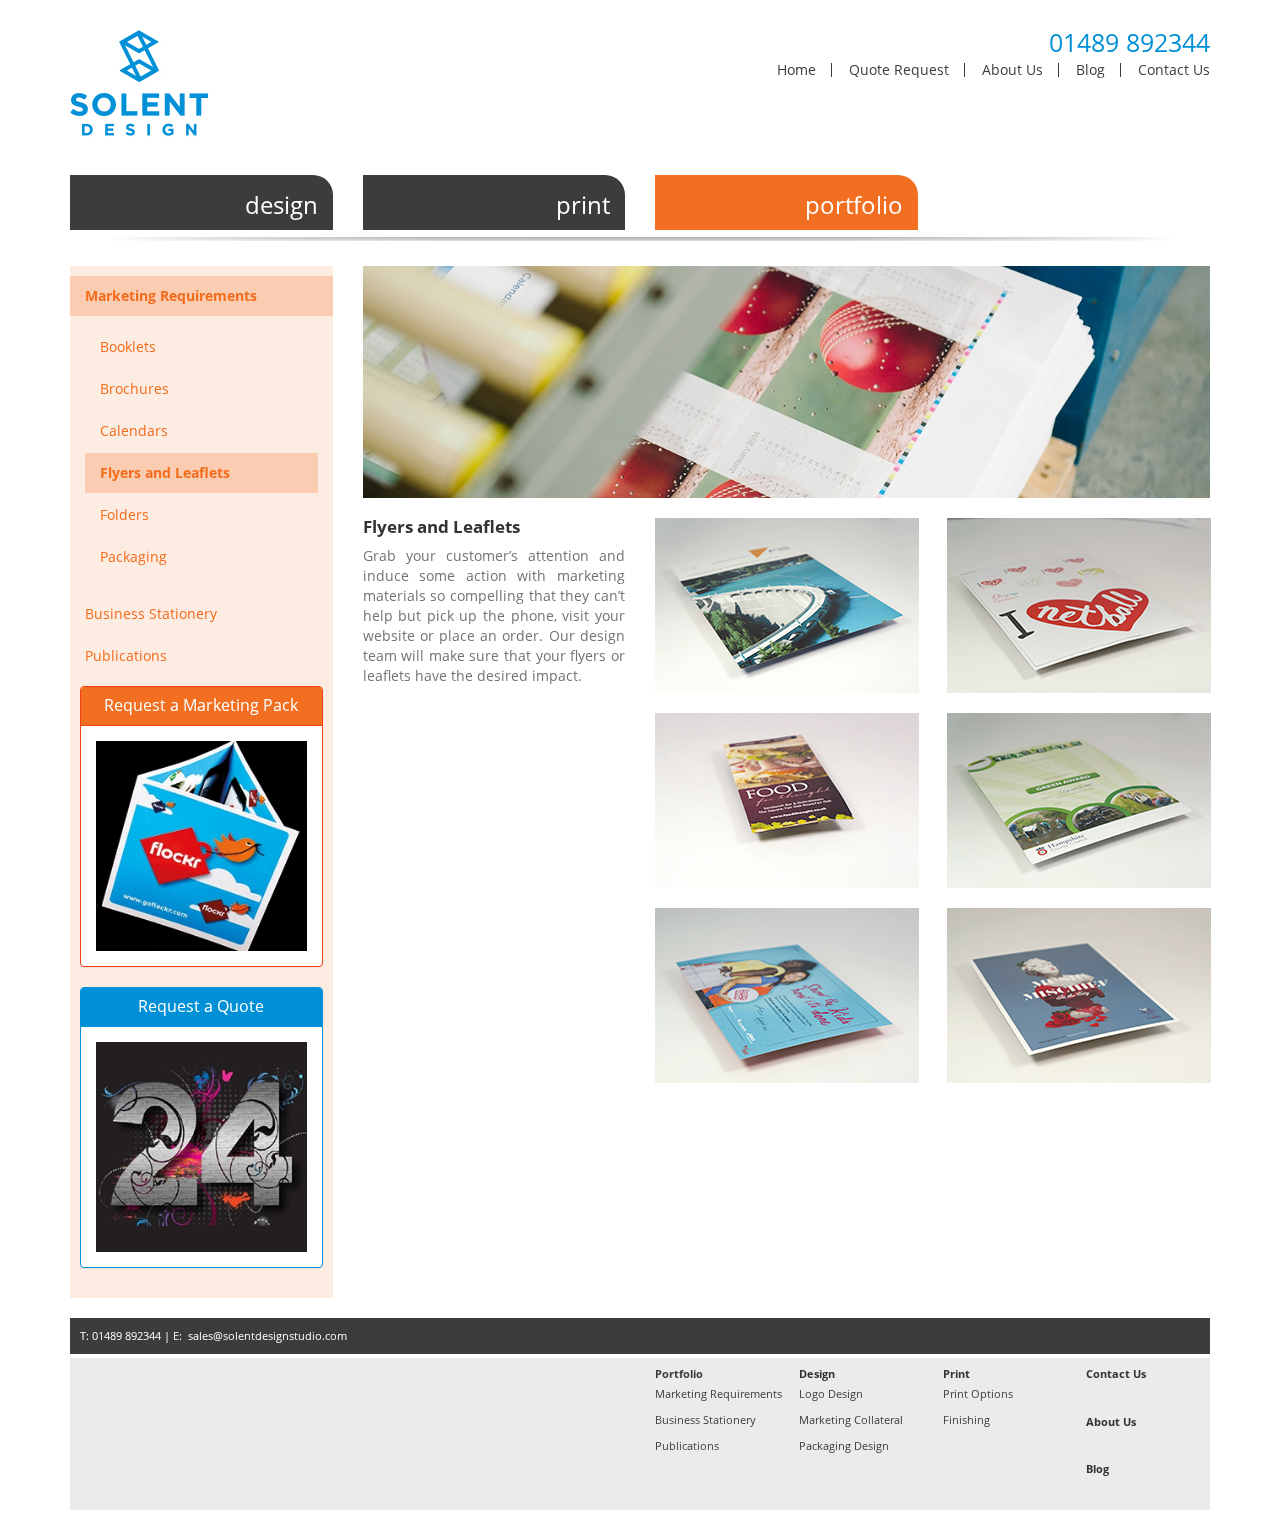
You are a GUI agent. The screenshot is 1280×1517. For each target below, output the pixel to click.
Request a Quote (201, 1006)
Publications (126, 655)
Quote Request (899, 70)
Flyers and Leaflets (165, 472)
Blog (1090, 70)
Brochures (134, 388)
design (281, 205)
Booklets (128, 346)
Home (796, 70)
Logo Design (831, 1393)
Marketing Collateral (851, 1419)
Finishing (966, 1419)
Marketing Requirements (171, 295)
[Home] (160, 90)
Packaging (133, 556)
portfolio (854, 205)
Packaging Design (844, 1445)
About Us (1012, 70)
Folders (124, 514)
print (583, 205)
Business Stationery (151, 613)
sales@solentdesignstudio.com (267, 1335)
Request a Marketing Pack (201, 705)
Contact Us (1174, 70)
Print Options (978, 1393)
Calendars (134, 430)
